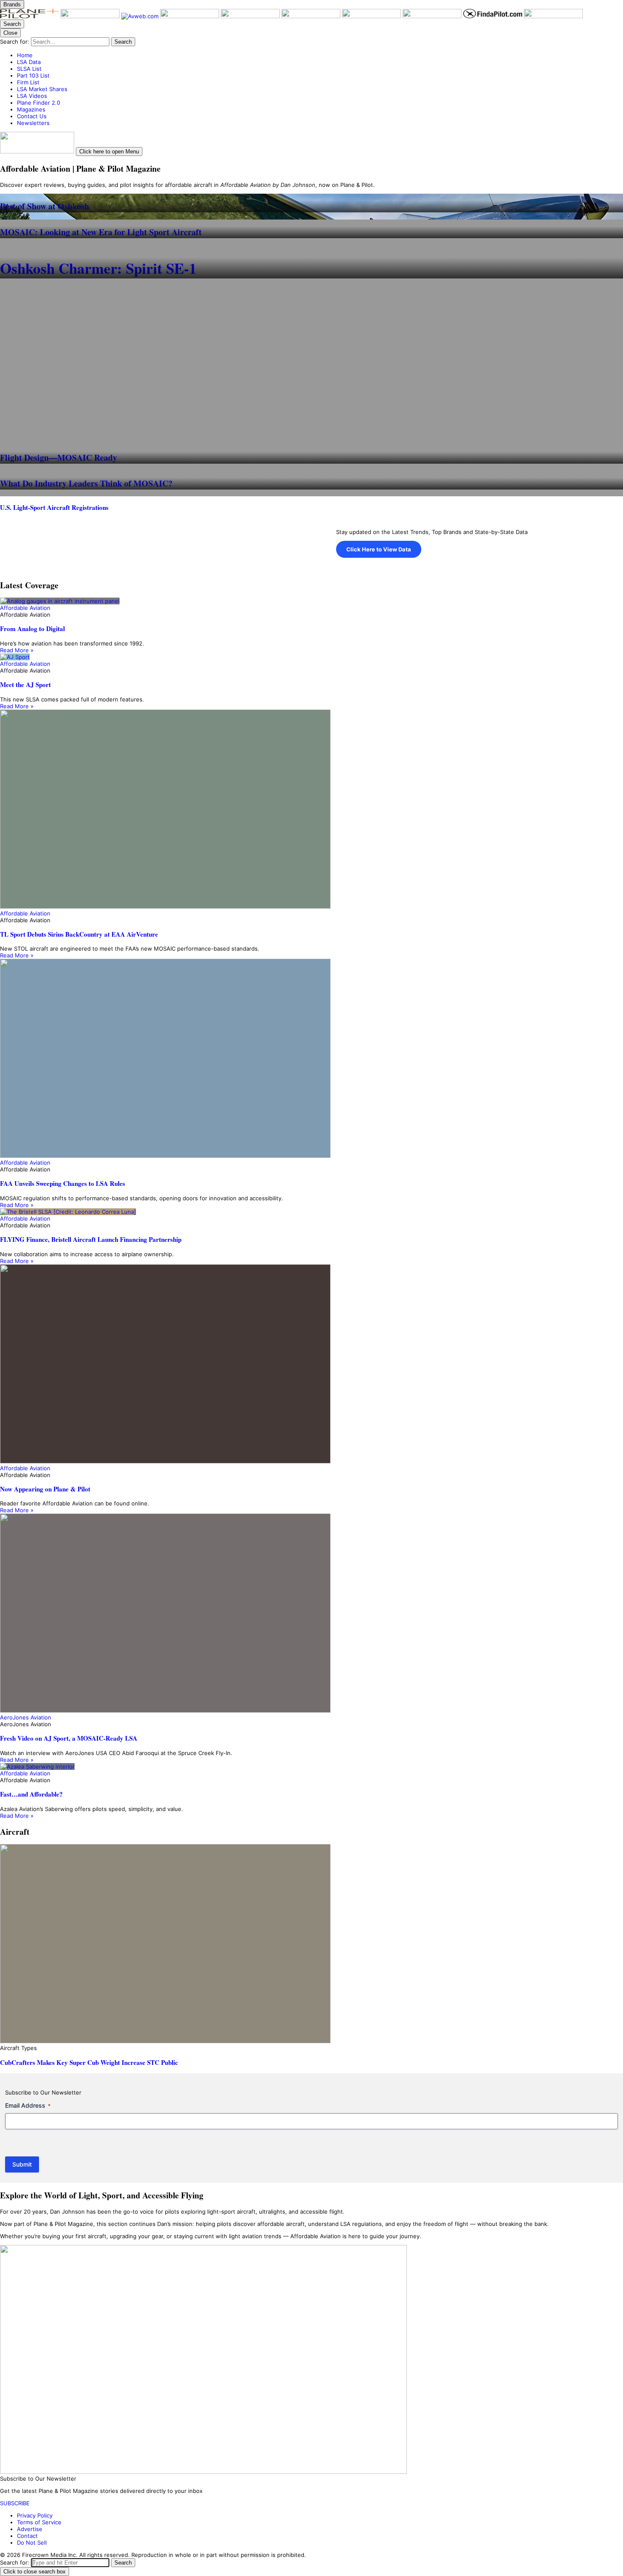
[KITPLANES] (312, 16)
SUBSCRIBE (15, 2503)
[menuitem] (320, 55)
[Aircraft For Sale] (251, 16)
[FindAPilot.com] (494, 16)
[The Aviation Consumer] (372, 16)
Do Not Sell (32, 2543)
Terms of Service (39, 2522)
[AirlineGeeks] (191, 16)
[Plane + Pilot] (30, 16)
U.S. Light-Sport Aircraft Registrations (54, 507)
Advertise (30, 2529)
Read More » (17, 650)
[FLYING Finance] (433, 16)
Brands (12, 4)
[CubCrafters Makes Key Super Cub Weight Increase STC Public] (311, 1944)
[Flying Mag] (91, 16)
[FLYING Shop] (553, 16)
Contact (27, 2536)
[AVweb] (141, 16)
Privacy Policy (35, 2515)
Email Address (28, 2105)
